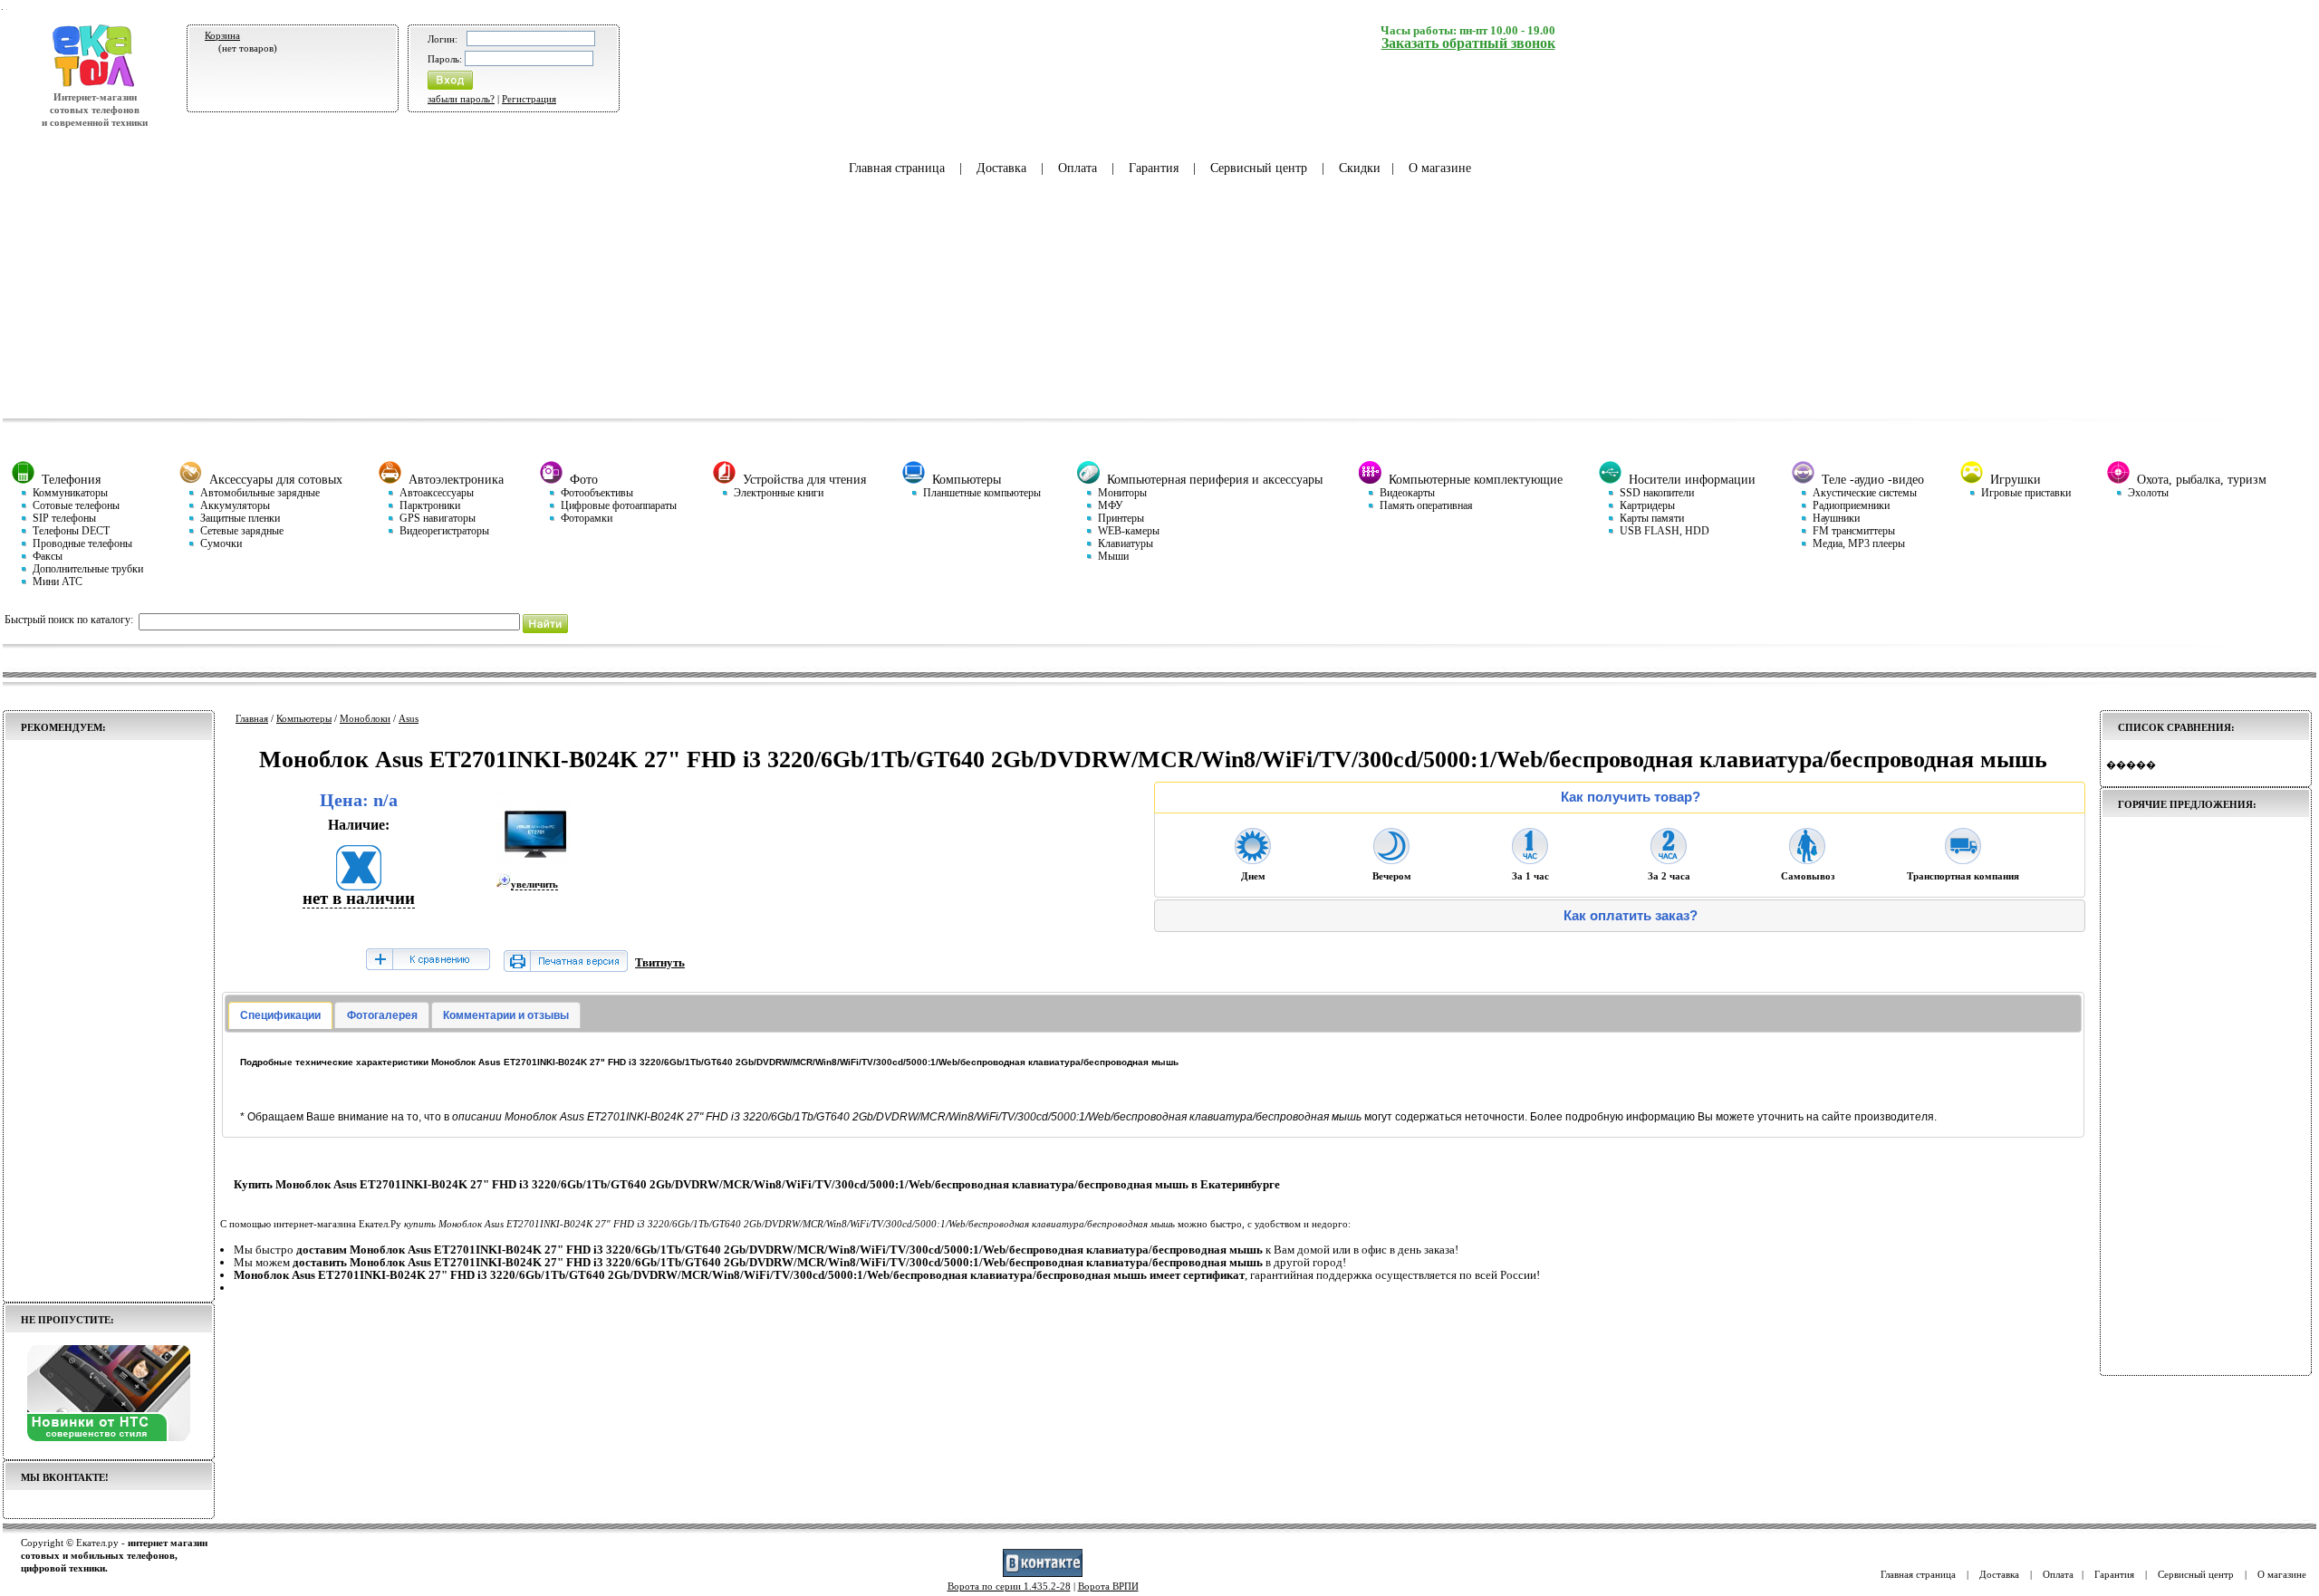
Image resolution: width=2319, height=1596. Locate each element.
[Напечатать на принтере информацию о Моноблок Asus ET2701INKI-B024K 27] (566, 968)
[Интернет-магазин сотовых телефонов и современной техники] (95, 84)
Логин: (443, 39)
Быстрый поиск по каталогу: (69, 620)
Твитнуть (660, 962)
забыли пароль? (461, 99)
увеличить (534, 884)
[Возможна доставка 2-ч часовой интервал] (1669, 859)
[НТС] (109, 1437)
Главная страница (897, 168)
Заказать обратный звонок (1468, 43)
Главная (252, 718)
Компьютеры (304, 718)
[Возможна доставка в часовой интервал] (1530, 859)
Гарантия (1154, 168)
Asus (409, 718)
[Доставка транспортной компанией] (1963, 859)
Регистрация (529, 99)
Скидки (1360, 168)
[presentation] (280, 1015)
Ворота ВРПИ (1108, 1586)
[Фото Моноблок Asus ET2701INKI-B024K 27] (535, 867)
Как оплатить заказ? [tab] (1631, 916)
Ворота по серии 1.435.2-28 (1009, 1586)
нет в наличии (359, 898)
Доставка (1001, 168)
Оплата (1078, 168)
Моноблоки (365, 718)
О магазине (1440, 168)
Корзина (222, 35)
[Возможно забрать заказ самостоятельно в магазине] (1807, 859)
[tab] (280, 1015)
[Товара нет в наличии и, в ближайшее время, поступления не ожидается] (359, 885)
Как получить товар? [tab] (1631, 797)
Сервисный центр (1259, 168)
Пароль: (445, 59)
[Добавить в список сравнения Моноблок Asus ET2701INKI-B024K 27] (428, 961)
